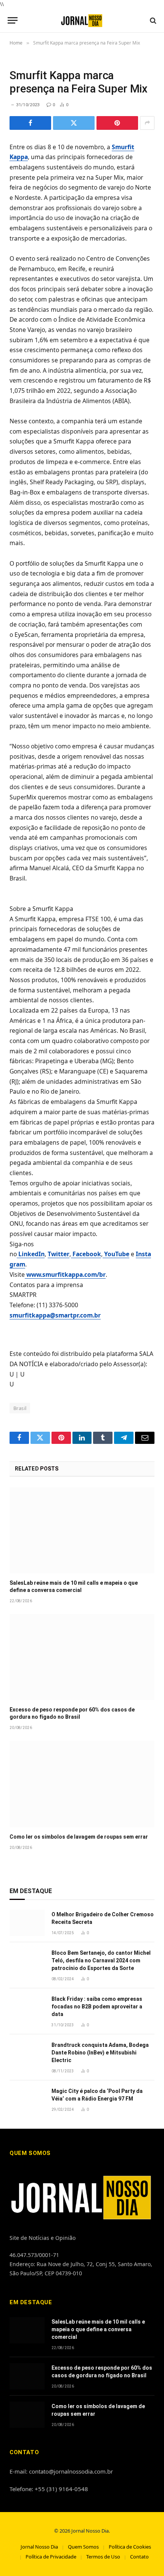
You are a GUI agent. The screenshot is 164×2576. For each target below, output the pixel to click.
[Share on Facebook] (30, 123)
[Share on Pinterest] (117, 123)
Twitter (59, 1254)
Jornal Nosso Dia (39, 2547)
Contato (139, 2557)
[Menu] (13, 20)
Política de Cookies (130, 2547)
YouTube (116, 1254)
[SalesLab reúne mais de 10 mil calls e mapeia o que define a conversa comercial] (82, 1530)
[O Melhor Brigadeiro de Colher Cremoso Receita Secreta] (27, 1923)
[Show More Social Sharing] (147, 123)
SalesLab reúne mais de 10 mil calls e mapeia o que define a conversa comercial (98, 2329)
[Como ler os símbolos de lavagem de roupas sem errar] (82, 1784)
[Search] (152, 20)
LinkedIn (31, 1254)
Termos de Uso (103, 2557)
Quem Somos (83, 2547)
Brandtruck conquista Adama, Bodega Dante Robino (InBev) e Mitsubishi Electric (100, 2053)
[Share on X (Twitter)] (74, 123)
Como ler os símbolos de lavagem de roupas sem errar (79, 1837)
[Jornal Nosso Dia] (82, 20)
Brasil (20, 1408)
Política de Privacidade (51, 2557)
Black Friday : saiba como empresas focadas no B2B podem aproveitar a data (97, 2007)
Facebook (86, 1254)
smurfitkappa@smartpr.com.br (55, 1315)
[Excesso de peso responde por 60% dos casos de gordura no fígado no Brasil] (82, 1657)
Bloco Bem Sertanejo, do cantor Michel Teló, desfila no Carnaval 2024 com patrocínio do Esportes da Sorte (101, 1960)
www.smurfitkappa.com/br (65, 1274)
